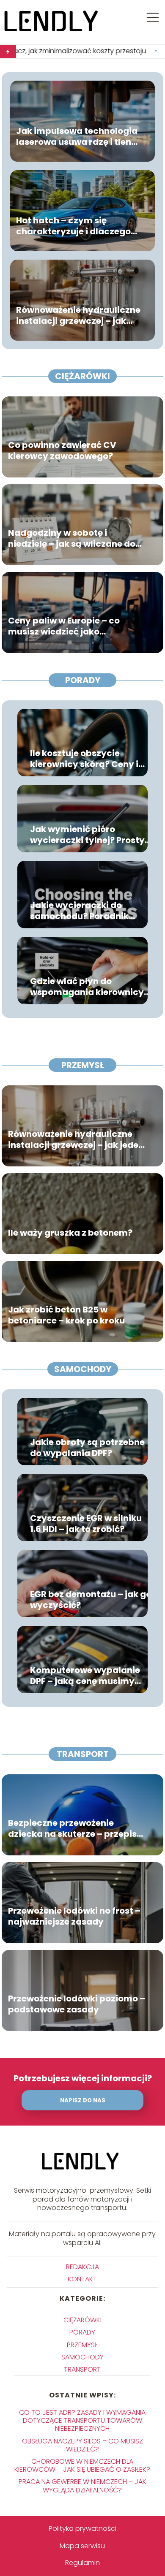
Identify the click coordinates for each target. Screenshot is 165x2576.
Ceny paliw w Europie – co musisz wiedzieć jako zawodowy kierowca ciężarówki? (64, 626)
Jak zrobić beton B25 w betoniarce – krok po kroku (66, 1315)
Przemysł (83, 1065)
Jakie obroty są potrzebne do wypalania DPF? (87, 1448)
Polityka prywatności (82, 2529)
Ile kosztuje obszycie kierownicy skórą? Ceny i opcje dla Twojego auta (84, 759)
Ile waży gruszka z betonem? (70, 1233)
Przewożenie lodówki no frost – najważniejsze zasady (74, 1916)
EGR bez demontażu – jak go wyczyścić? (91, 1600)
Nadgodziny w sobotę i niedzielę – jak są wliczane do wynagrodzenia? (72, 538)
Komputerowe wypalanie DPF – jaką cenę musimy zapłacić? (85, 1676)
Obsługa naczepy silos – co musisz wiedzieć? (82, 2445)
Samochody (83, 1369)
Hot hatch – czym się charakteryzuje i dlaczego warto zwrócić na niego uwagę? (73, 226)
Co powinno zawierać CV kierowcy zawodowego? (62, 450)
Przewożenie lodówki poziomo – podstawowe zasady (77, 2004)
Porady (83, 680)
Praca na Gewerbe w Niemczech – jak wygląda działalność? (82, 2486)
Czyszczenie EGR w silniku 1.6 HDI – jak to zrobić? (86, 1524)
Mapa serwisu (82, 2546)
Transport (83, 1754)
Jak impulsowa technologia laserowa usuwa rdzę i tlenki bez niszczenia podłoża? (77, 136)
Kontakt (82, 2279)
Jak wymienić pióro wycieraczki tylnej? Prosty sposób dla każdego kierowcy (87, 835)
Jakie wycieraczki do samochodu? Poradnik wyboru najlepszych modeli (90, 911)
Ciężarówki (82, 376)
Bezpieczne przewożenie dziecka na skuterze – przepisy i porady (77, 1828)
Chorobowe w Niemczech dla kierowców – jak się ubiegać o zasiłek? (82, 2465)
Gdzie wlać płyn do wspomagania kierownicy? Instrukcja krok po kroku (89, 987)
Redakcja (82, 2267)
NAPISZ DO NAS (83, 2100)
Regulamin (82, 2563)
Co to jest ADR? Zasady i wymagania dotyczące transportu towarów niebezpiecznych (82, 2420)
